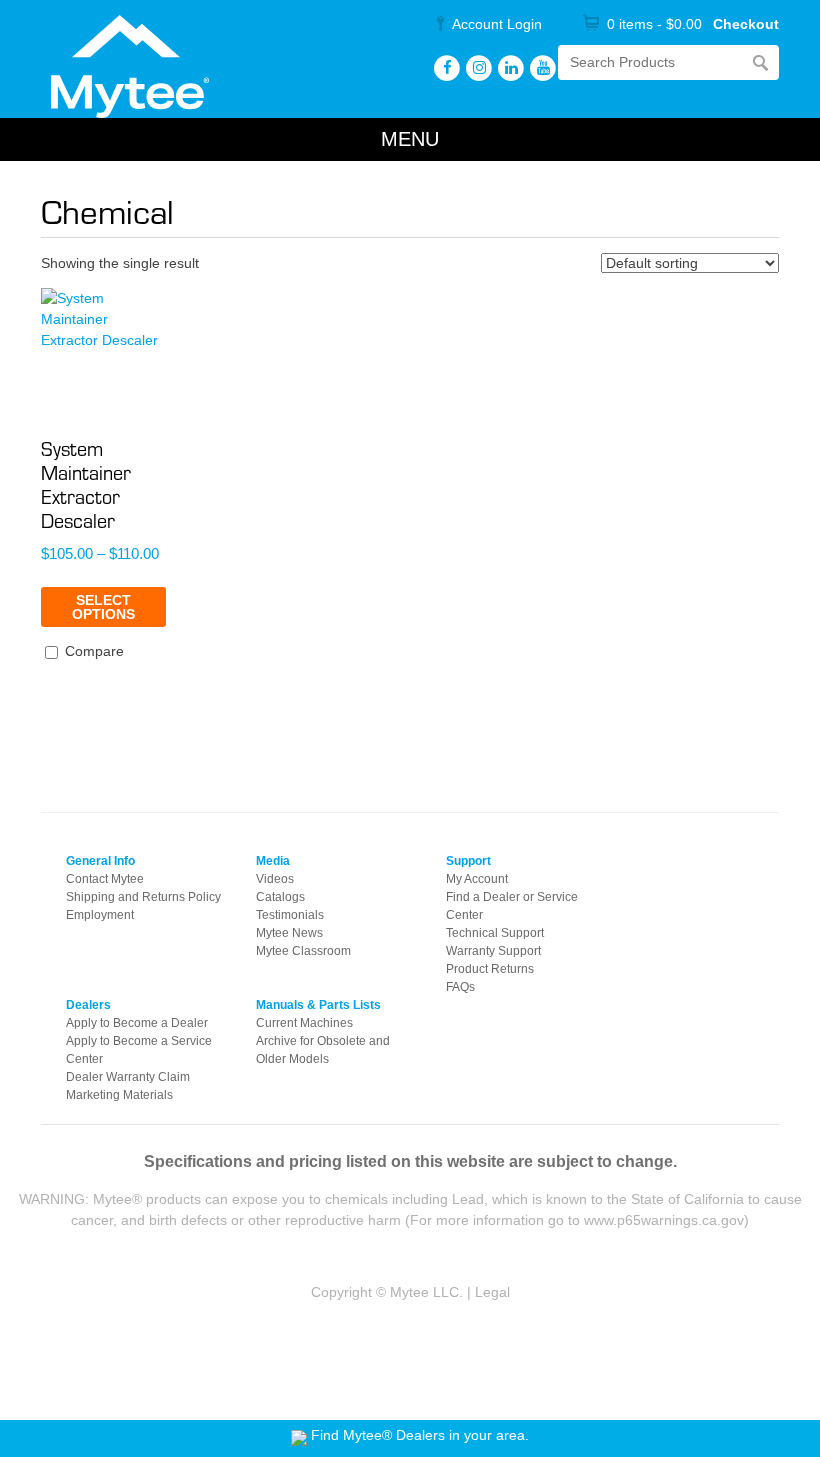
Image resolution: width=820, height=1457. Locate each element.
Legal (492, 1292)
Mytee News (289, 933)
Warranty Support (493, 951)
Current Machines (304, 1023)
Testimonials (290, 915)
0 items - (654, 24)
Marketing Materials (119, 1095)
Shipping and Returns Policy (143, 897)
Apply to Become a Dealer (137, 1023)
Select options (103, 607)
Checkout (746, 24)
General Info (100, 861)
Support (468, 861)
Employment (100, 915)
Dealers (88, 1005)
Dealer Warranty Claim (128, 1077)
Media (273, 861)
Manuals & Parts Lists (318, 1005)
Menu (410, 139)
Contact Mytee (105, 879)
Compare (92, 651)
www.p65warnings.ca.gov (664, 1220)
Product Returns (490, 969)
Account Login (497, 24)
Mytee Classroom (303, 951)
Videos (275, 879)
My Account (477, 879)
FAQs (460, 987)
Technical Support (495, 933)
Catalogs (280, 897)
